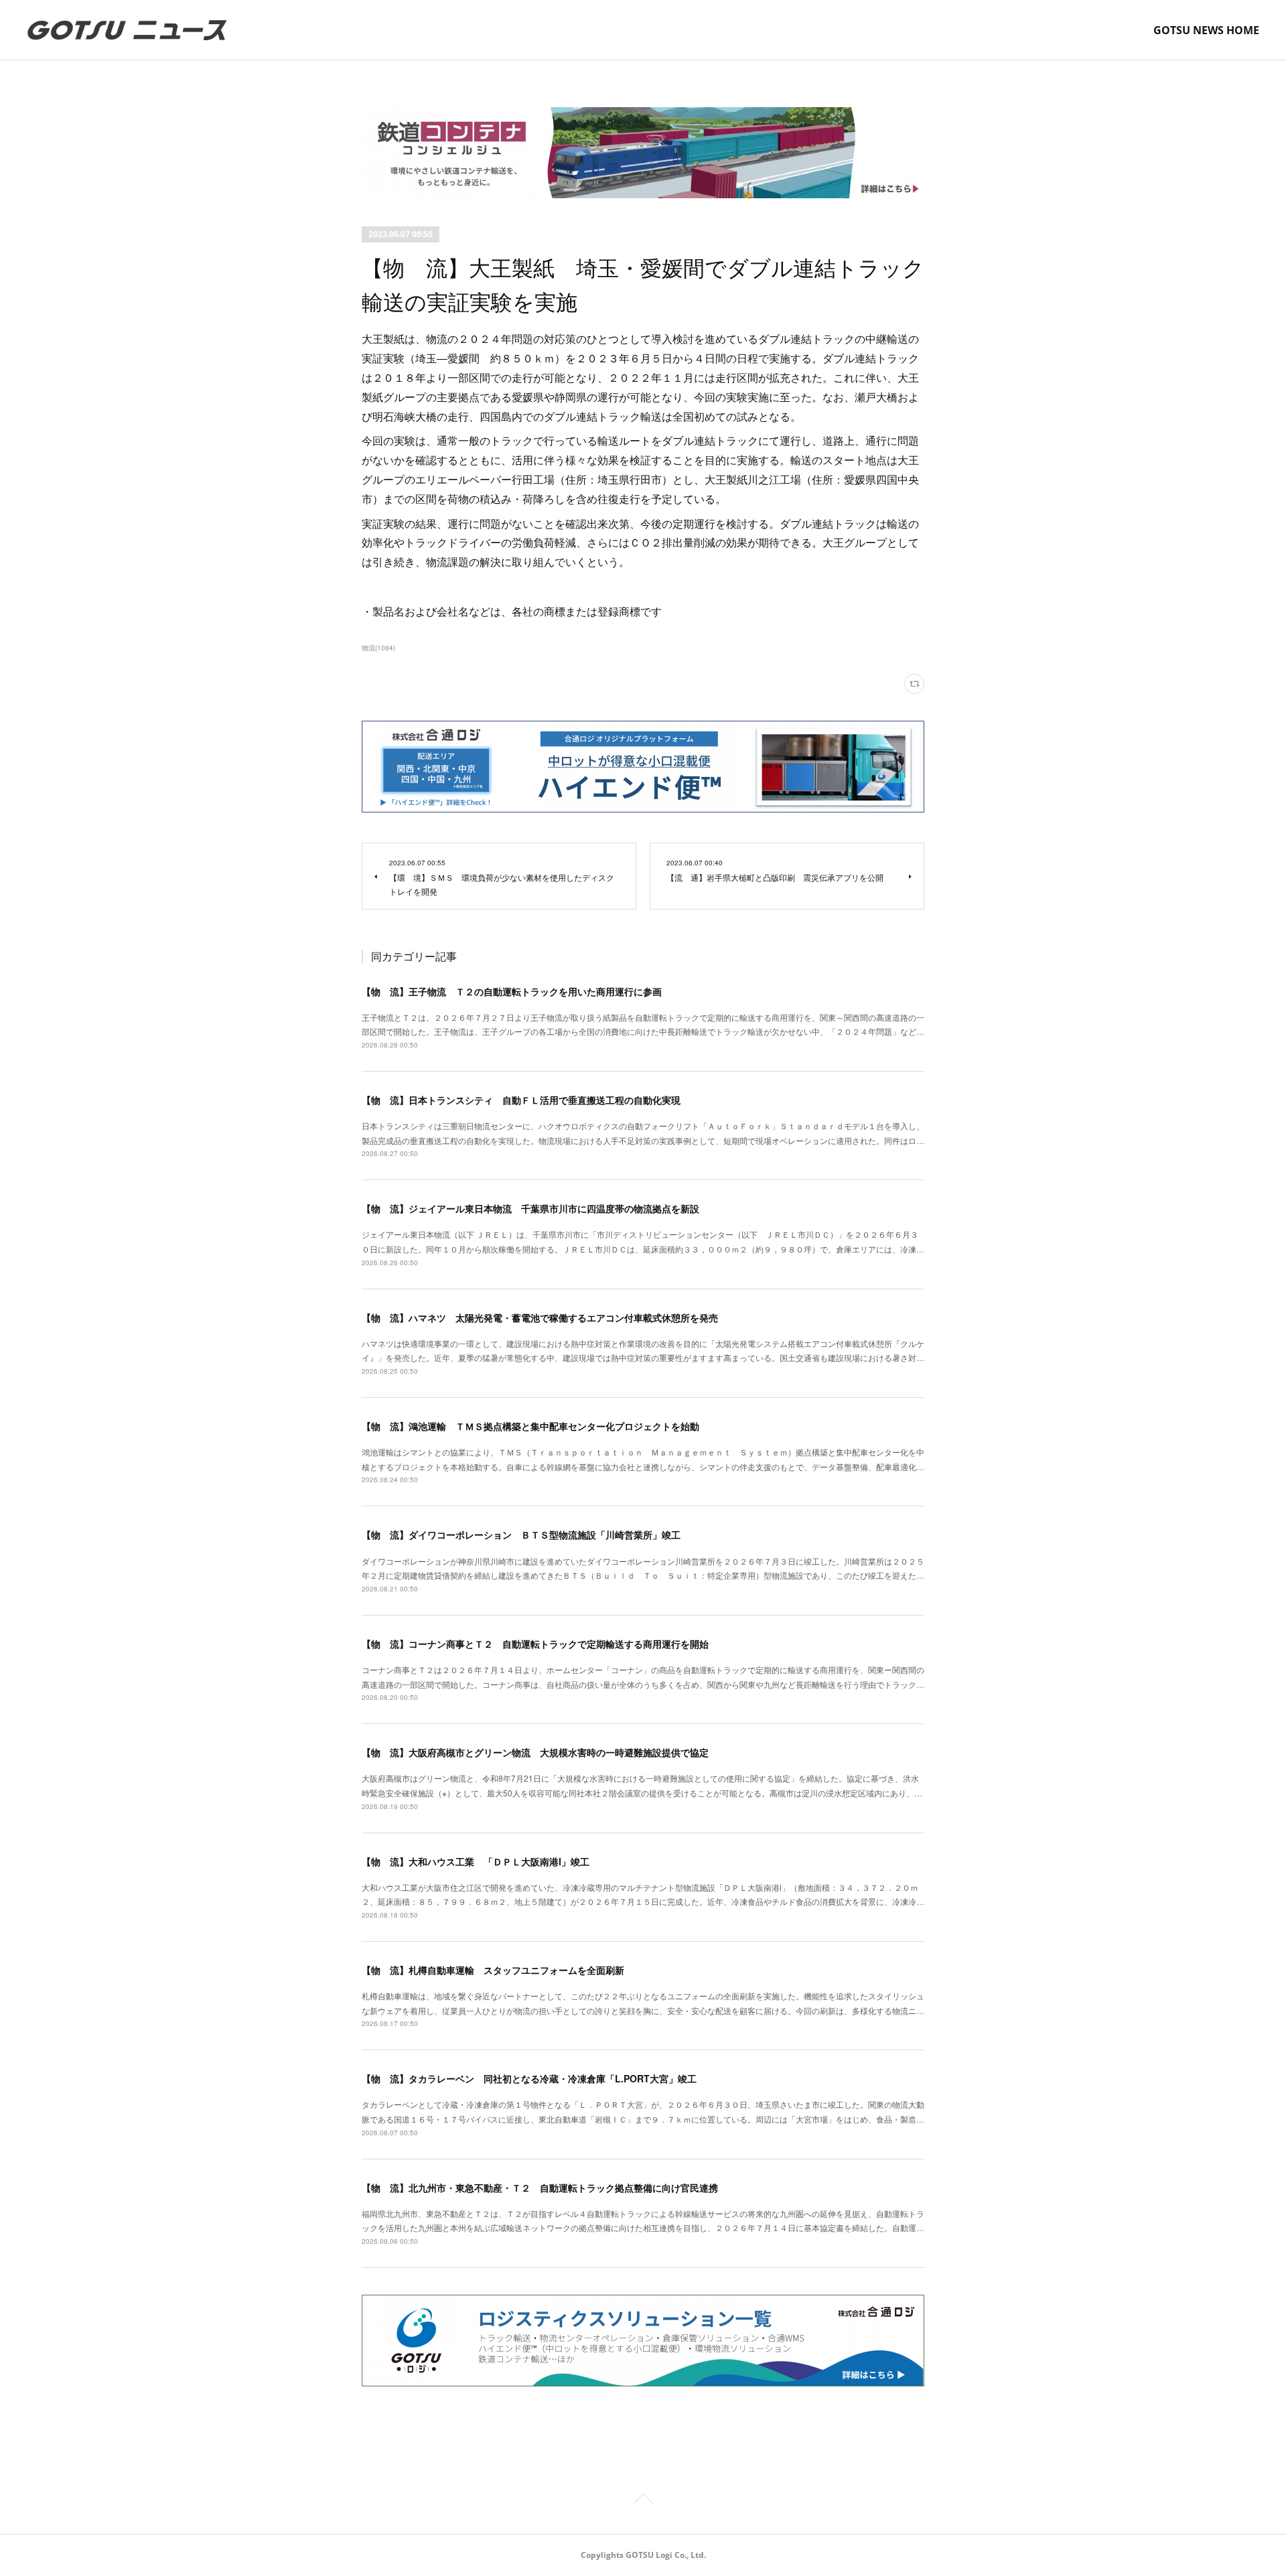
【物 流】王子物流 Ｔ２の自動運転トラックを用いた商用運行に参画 (512, 991)
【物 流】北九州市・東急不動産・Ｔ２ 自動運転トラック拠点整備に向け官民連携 (540, 2188)
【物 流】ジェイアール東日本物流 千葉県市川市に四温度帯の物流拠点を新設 (530, 1208)
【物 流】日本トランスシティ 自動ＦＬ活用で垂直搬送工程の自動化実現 (521, 1100)
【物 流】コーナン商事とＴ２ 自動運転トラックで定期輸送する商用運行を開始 (535, 1644)
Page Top (643, 2501)
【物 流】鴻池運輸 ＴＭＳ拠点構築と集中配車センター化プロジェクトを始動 (530, 1426)
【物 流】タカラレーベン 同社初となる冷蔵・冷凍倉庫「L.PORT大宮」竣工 (529, 2078)
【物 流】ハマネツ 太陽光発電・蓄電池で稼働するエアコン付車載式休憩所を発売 (540, 1317)
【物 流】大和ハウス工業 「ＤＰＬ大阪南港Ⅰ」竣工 (476, 1861)
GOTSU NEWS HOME (1206, 30)
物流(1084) (378, 648)
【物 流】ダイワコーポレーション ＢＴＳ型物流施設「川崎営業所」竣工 (521, 1534)
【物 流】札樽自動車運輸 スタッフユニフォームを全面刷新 (493, 1970)
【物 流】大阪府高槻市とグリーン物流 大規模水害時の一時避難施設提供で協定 (535, 1752)
